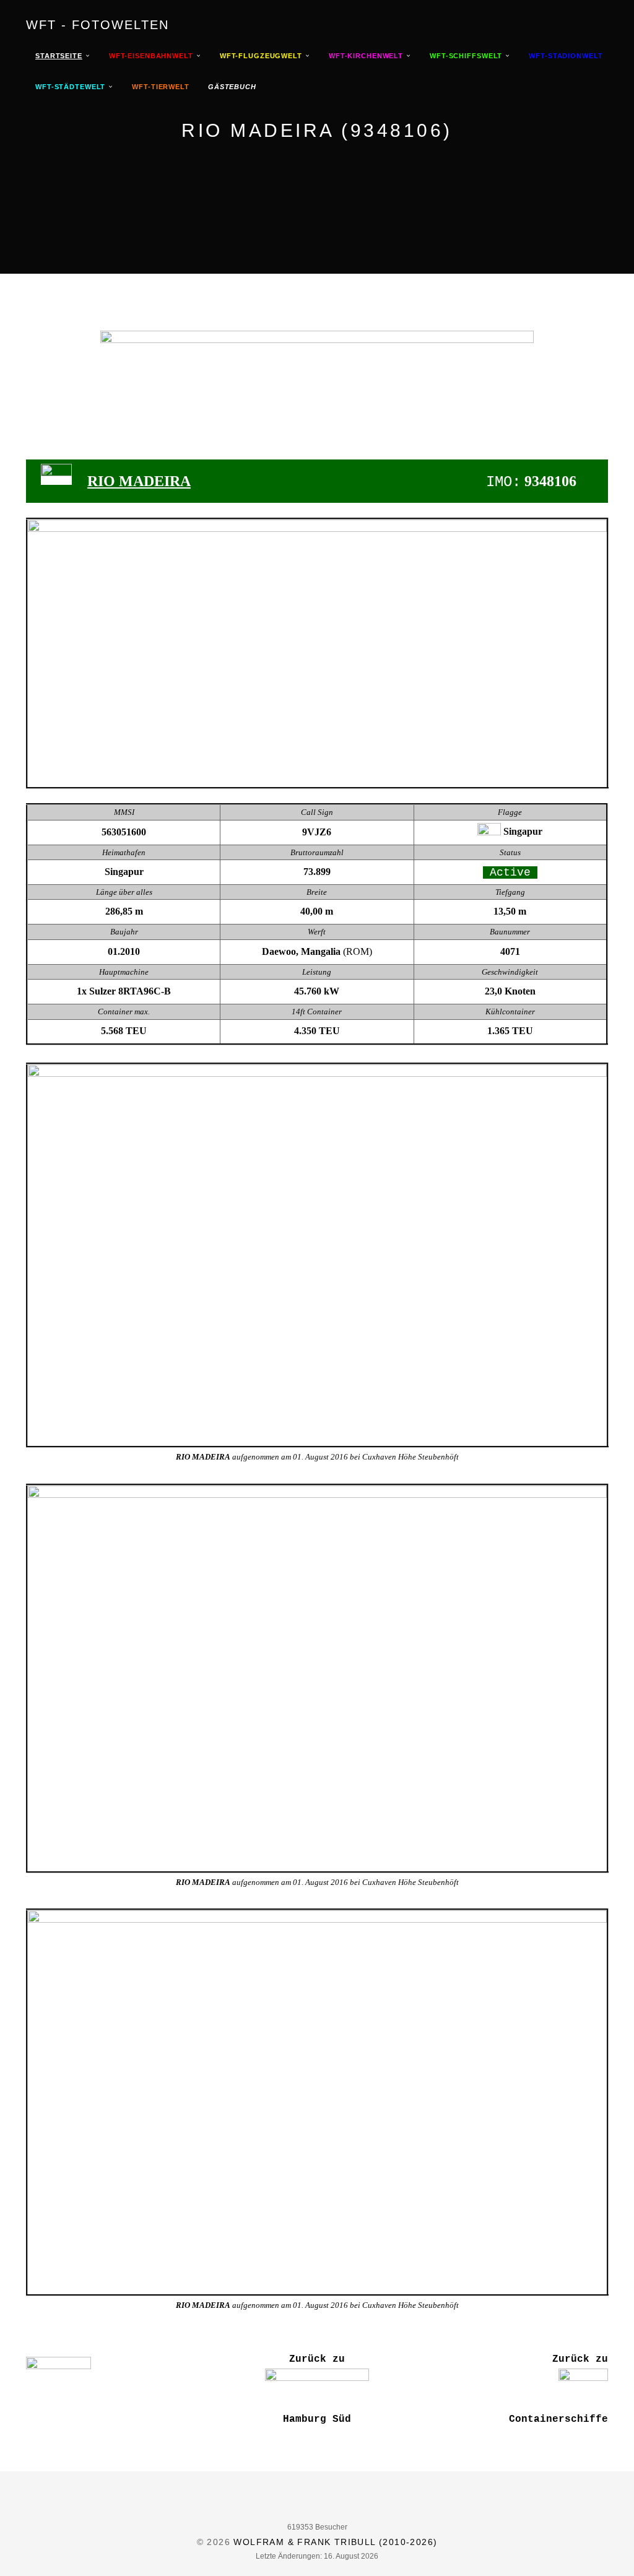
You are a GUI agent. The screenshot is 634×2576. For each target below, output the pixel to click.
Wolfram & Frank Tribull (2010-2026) (335, 2542)
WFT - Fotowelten (98, 25)
